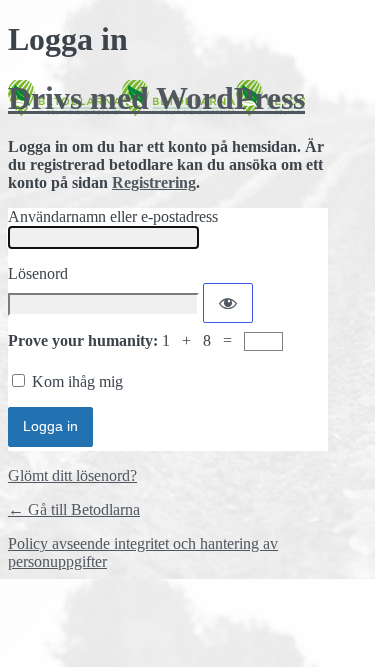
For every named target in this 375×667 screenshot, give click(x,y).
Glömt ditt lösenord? (72, 475)
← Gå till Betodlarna (74, 509)
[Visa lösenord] (228, 303)
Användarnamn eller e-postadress (113, 216)
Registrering (154, 182)
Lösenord (38, 273)
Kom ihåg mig (77, 381)
